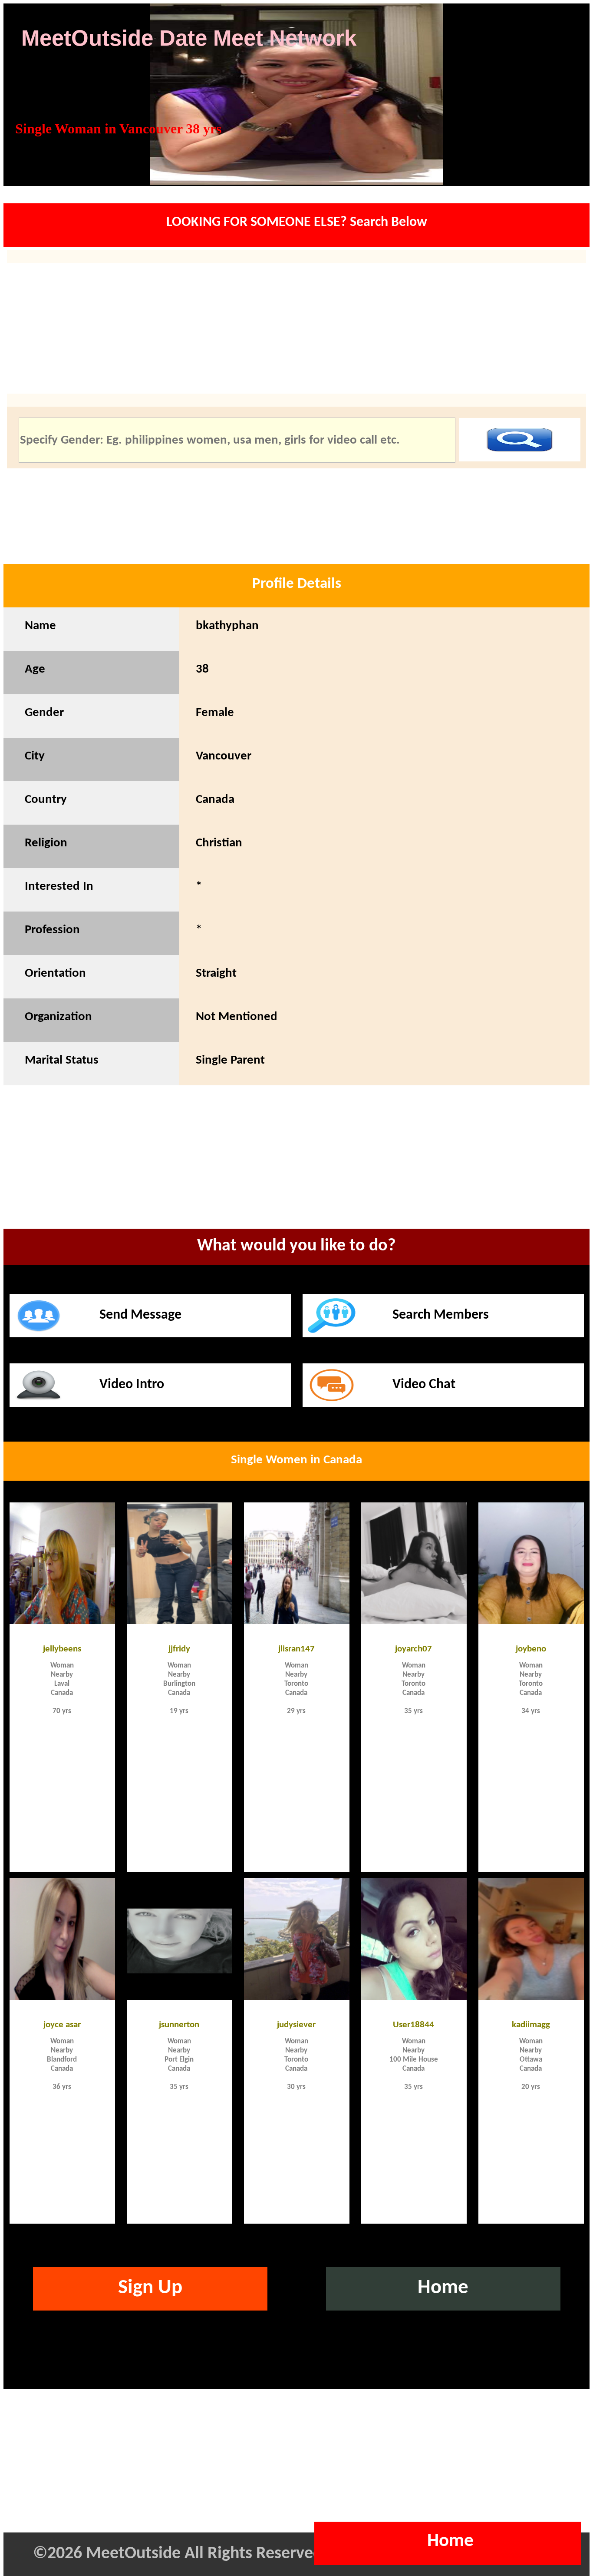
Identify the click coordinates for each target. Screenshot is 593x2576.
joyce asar (62, 2024)
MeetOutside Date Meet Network (189, 38)
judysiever (296, 2024)
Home (443, 2288)
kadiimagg (531, 2024)
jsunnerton (179, 2024)
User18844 (413, 2024)
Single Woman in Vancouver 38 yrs (118, 129)
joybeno (531, 1648)
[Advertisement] (296, 1169)
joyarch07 (413, 1648)
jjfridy (179, 1648)
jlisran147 (296, 1648)
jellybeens (62, 1648)
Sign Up (150, 2288)
